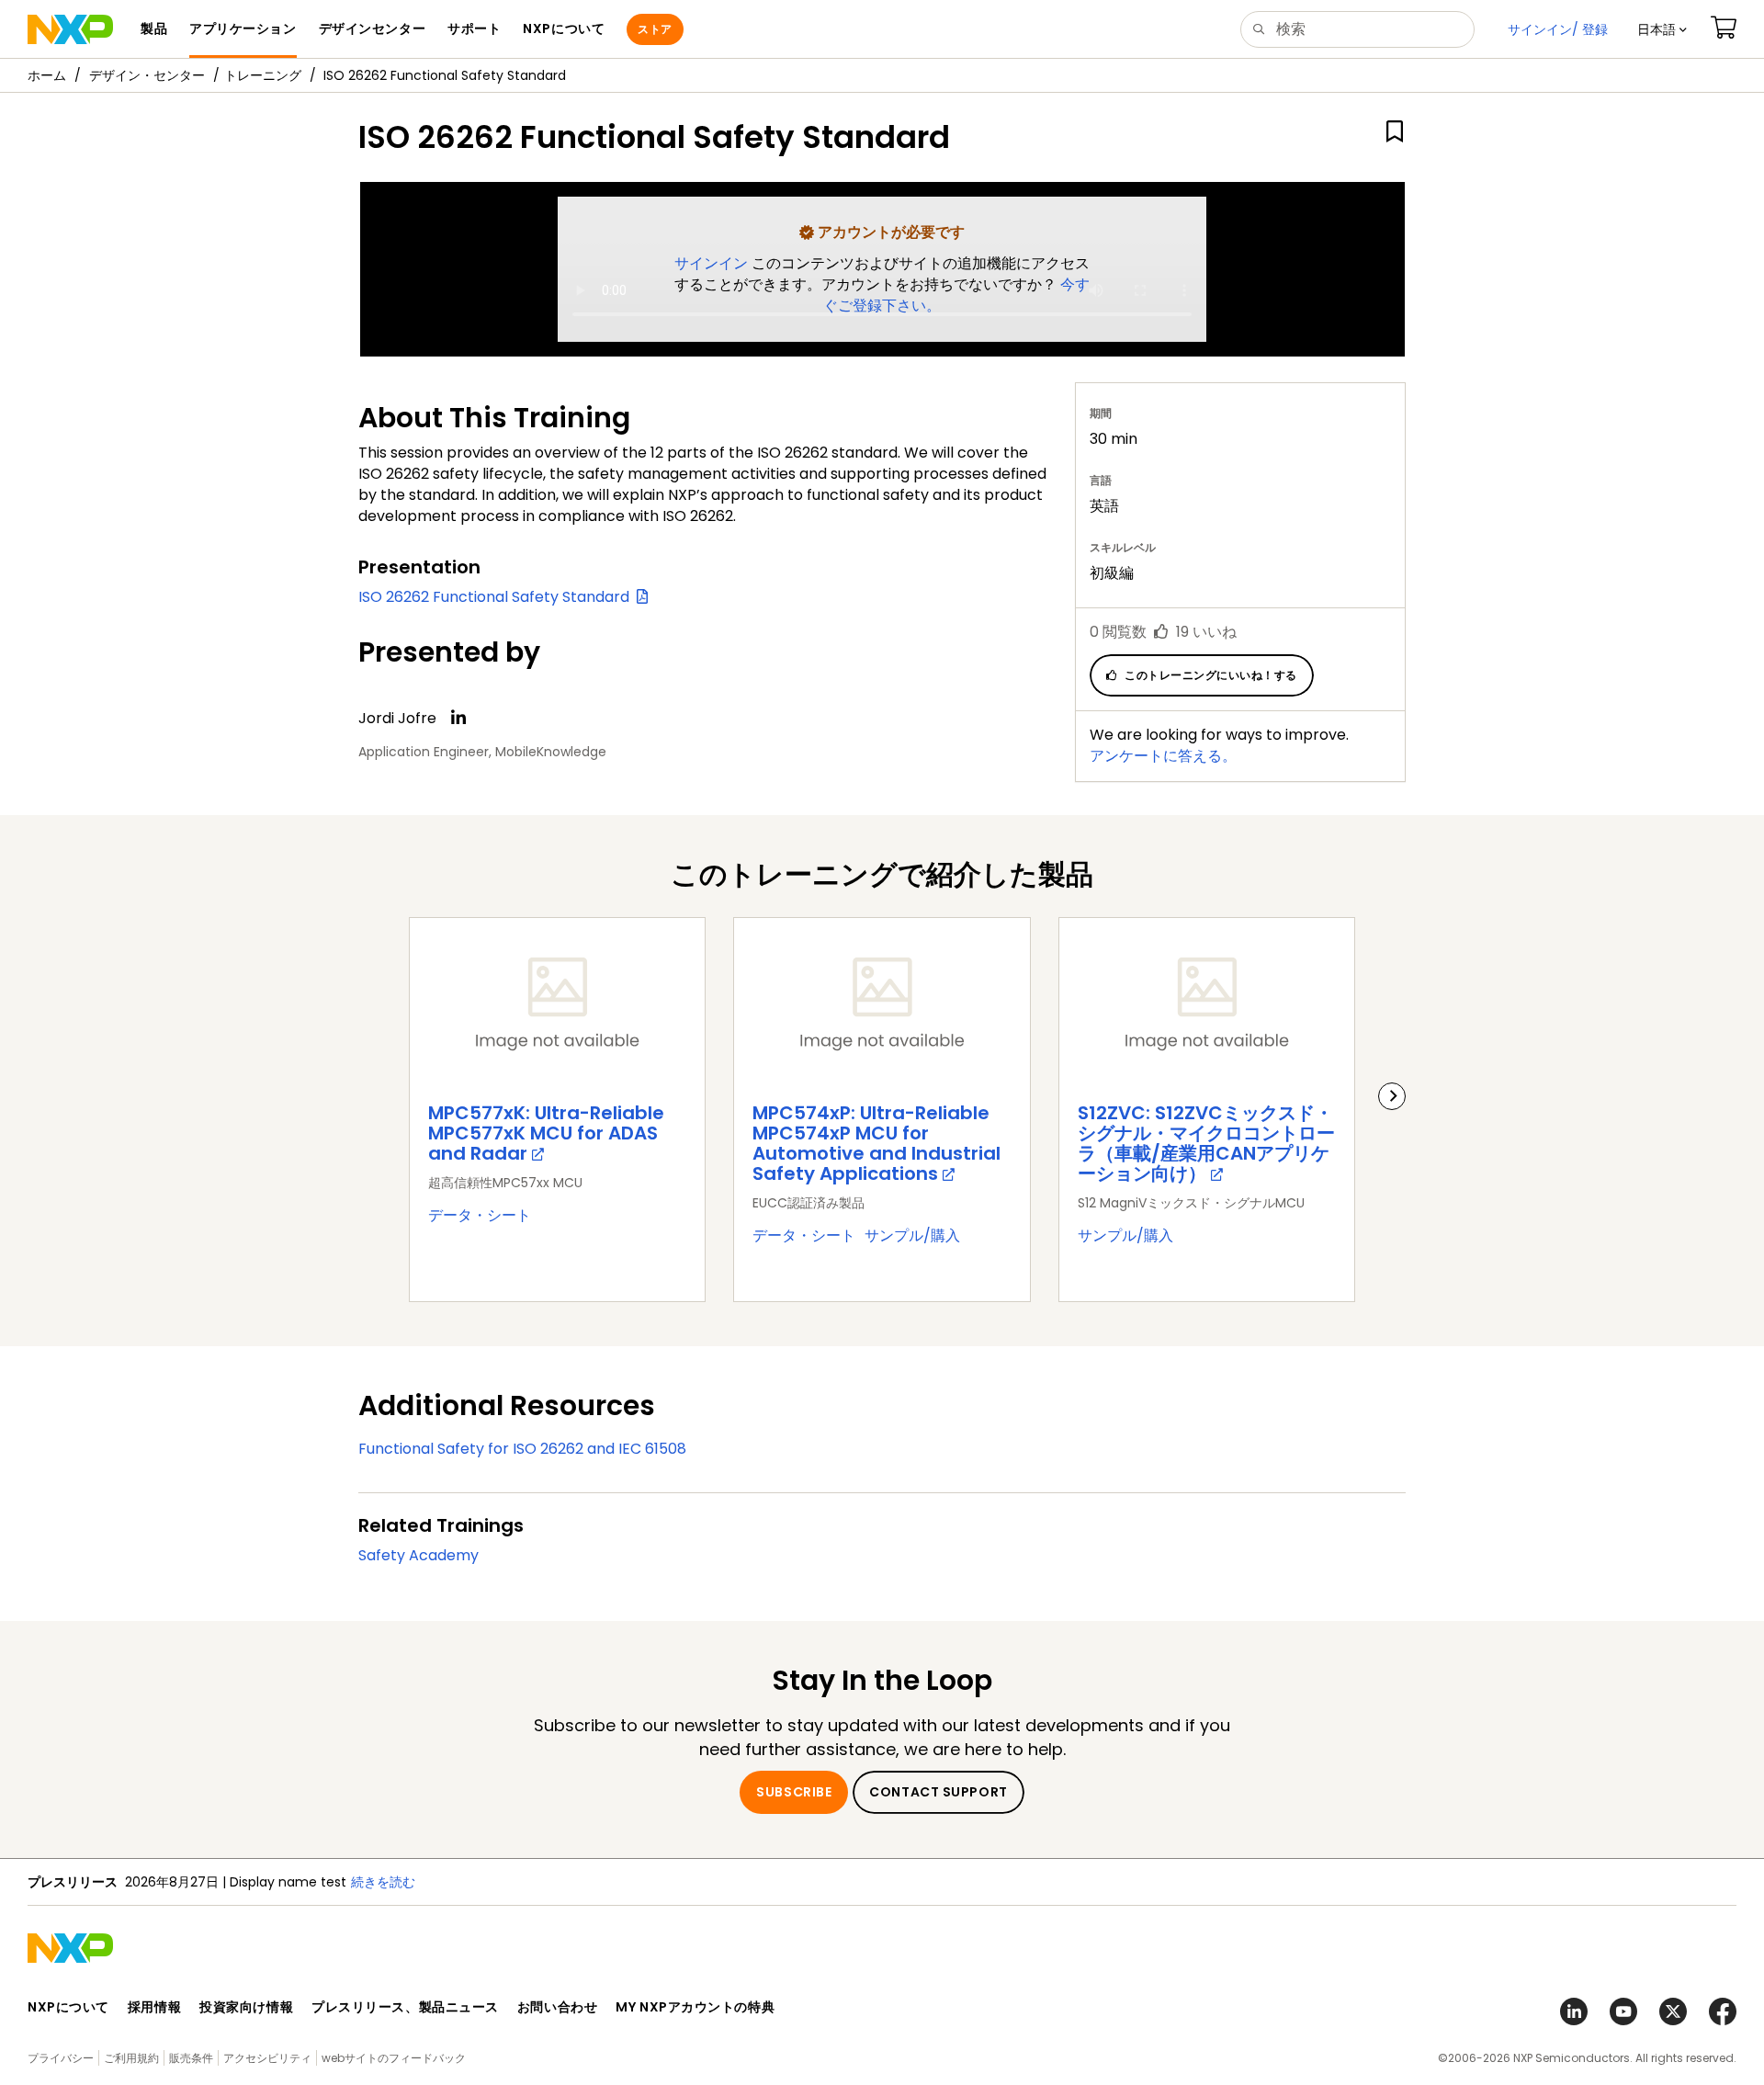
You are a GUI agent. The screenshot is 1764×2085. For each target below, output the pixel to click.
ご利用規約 (131, 2058)
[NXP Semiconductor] (70, 29)
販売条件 (191, 2058)
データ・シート (480, 1215)
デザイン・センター (147, 75)
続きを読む (383, 1882)
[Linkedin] (458, 718)
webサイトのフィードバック (394, 2058)
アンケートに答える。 (1163, 756)
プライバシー (61, 2058)
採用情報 (154, 2007)
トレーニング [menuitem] (263, 75)
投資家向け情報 (246, 2007)
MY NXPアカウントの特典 (695, 2007)
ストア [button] (655, 29)
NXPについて (68, 2007)
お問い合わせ (557, 2007)
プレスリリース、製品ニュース (405, 2007)
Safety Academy (418, 1555)
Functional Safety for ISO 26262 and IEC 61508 (522, 1449)
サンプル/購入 (912, 1235)
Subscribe (794, 1792)
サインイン (713, 263)
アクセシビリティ (267, 2058)
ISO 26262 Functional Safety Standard (498, 597)
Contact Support (938, 1792)
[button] (1662, 29)
